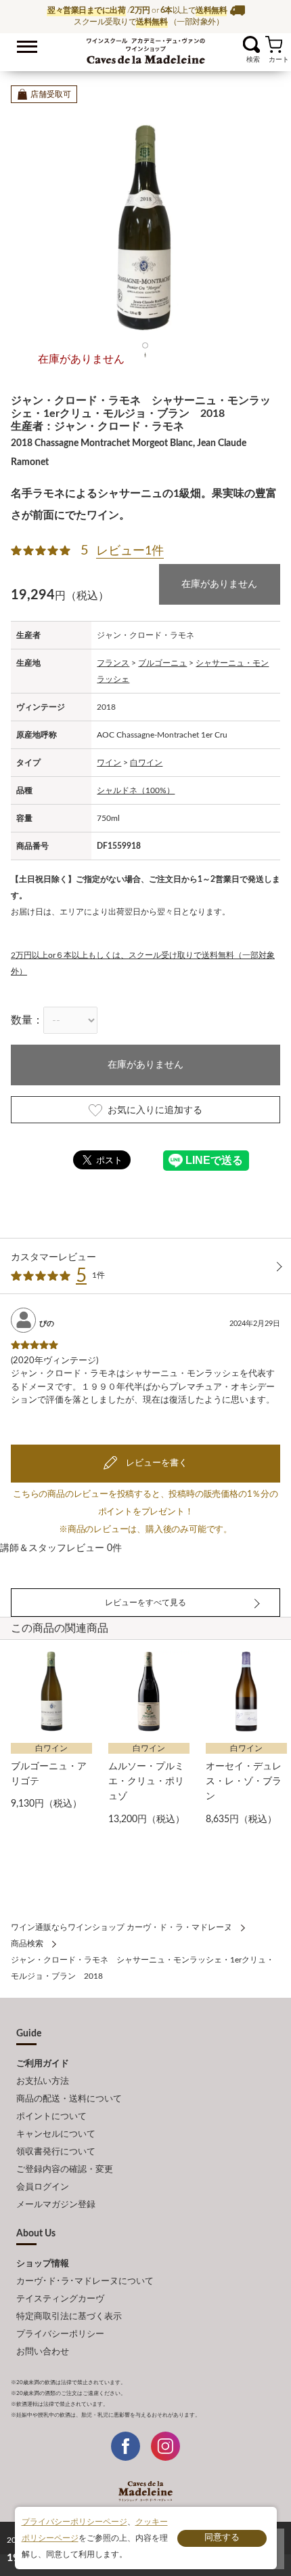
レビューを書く (156, 1463)
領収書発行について (56, 2152)
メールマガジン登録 (56, 2205)
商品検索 (27, 1944)
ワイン (109, 763)
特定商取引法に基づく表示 (69, 2317)
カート (274, 44)
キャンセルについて (56, 2134)
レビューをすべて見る (145, 1603)
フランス (113, 663)
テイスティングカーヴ (60, 2299)
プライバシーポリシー (60, 2334)
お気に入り (234, 44)
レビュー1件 (130, 551)
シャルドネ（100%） (136, 790)
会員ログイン (43, 2187)
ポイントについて (51, 2117)
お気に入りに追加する (155, 1110)
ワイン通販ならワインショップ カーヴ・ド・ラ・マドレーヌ (146, 48)
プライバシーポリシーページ (74, 2522)
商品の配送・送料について (69, 2099)
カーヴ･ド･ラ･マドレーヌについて (85, 2281)
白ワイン (146, 763)
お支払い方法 (43, 2081)
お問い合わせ (43, 2352)
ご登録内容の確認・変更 (65, 2170)
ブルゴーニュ (162, 663)
